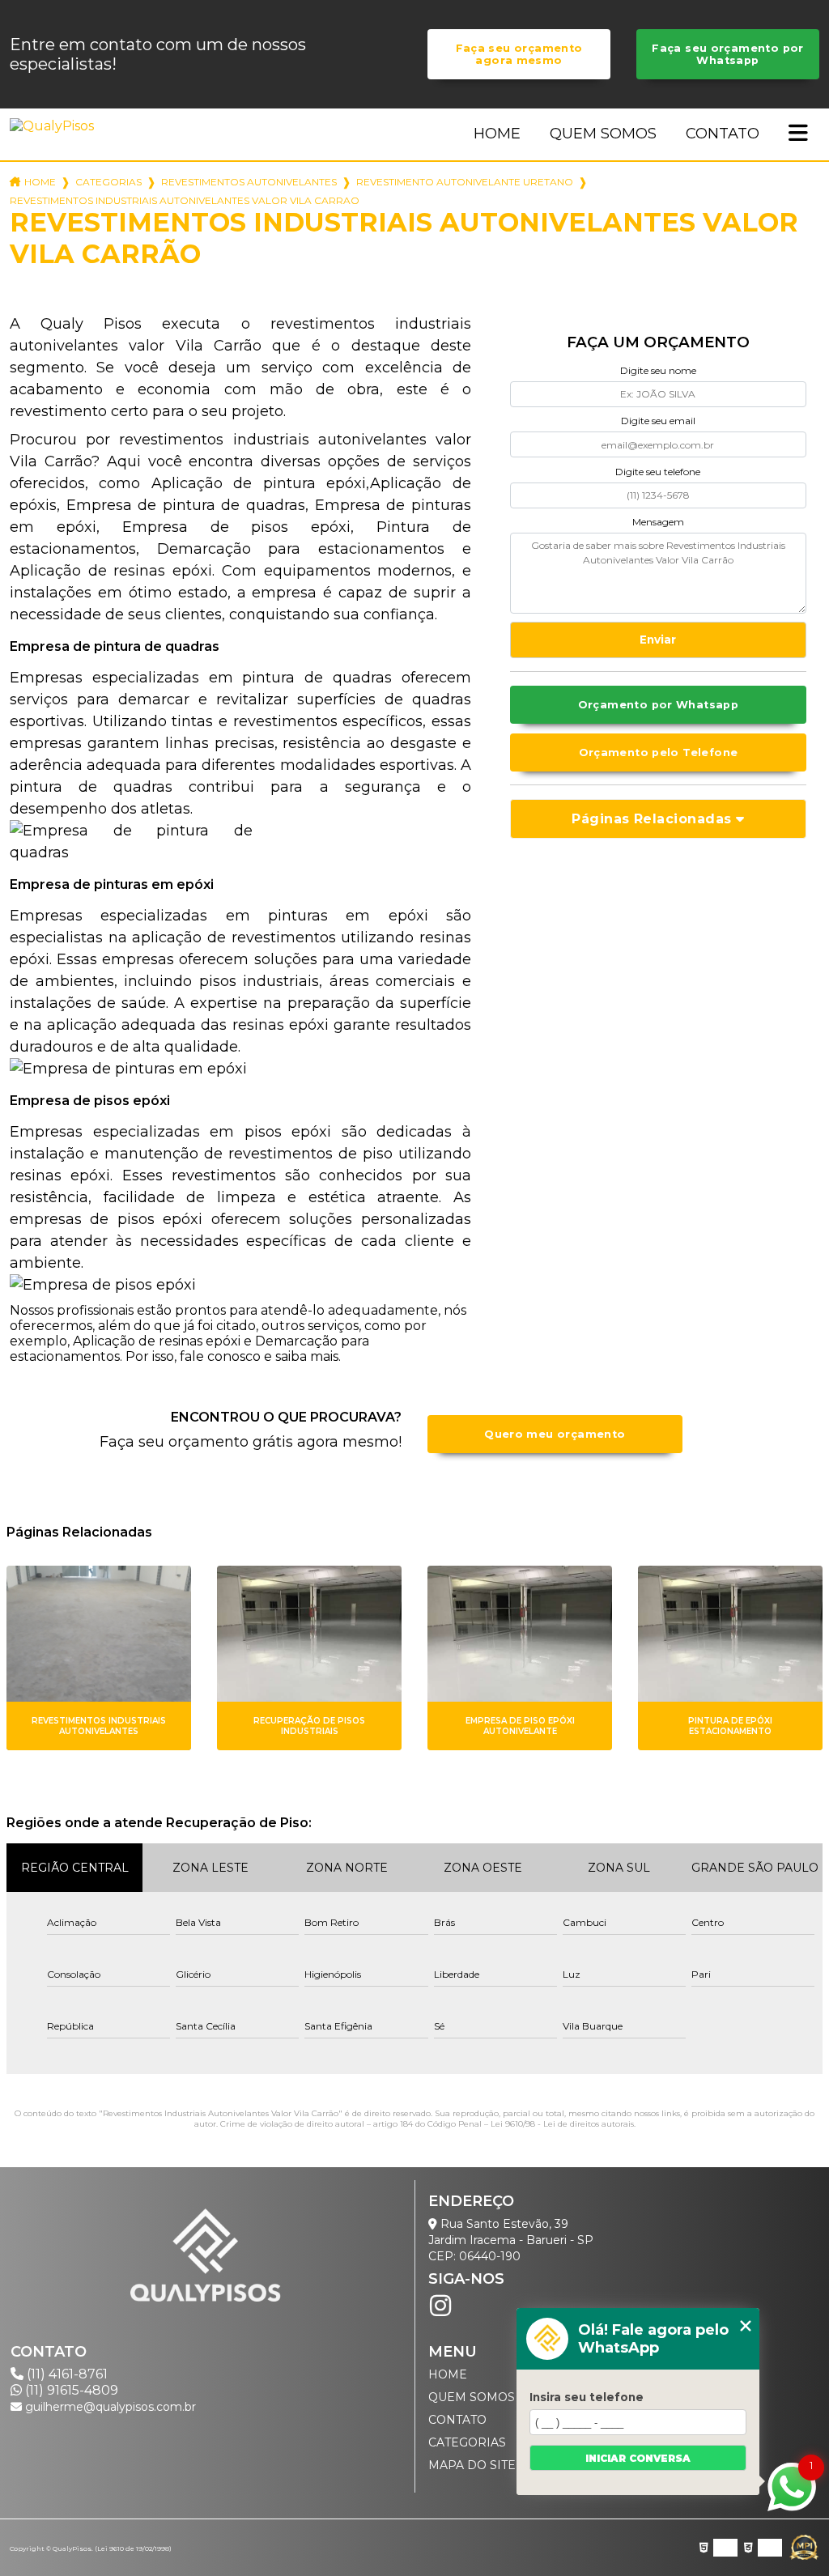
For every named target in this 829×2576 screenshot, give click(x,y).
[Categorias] (798, 134)
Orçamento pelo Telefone (659, 752)
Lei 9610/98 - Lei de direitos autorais (562, 2124)
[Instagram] (440, 2306)
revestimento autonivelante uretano (465, 182)
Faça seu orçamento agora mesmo (519, 54)
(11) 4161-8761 (66, 2374)
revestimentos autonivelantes (249, 182)
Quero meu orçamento (555, 1434)
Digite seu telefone (658, 472)
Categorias (108, 182)
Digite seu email (658, 421)
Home (497, 134)
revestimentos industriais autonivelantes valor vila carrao (185, 200)
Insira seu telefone (587, 2397)
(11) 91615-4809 (70, 2390)
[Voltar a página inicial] (55, 126)
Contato (723, 134)
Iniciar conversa (638, 2458)
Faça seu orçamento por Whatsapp (727, 54)
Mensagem (658, 522)
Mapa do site (472, 2465)
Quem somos (603, 134)
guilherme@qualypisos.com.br (109, 2407)
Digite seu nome (658, 370)
